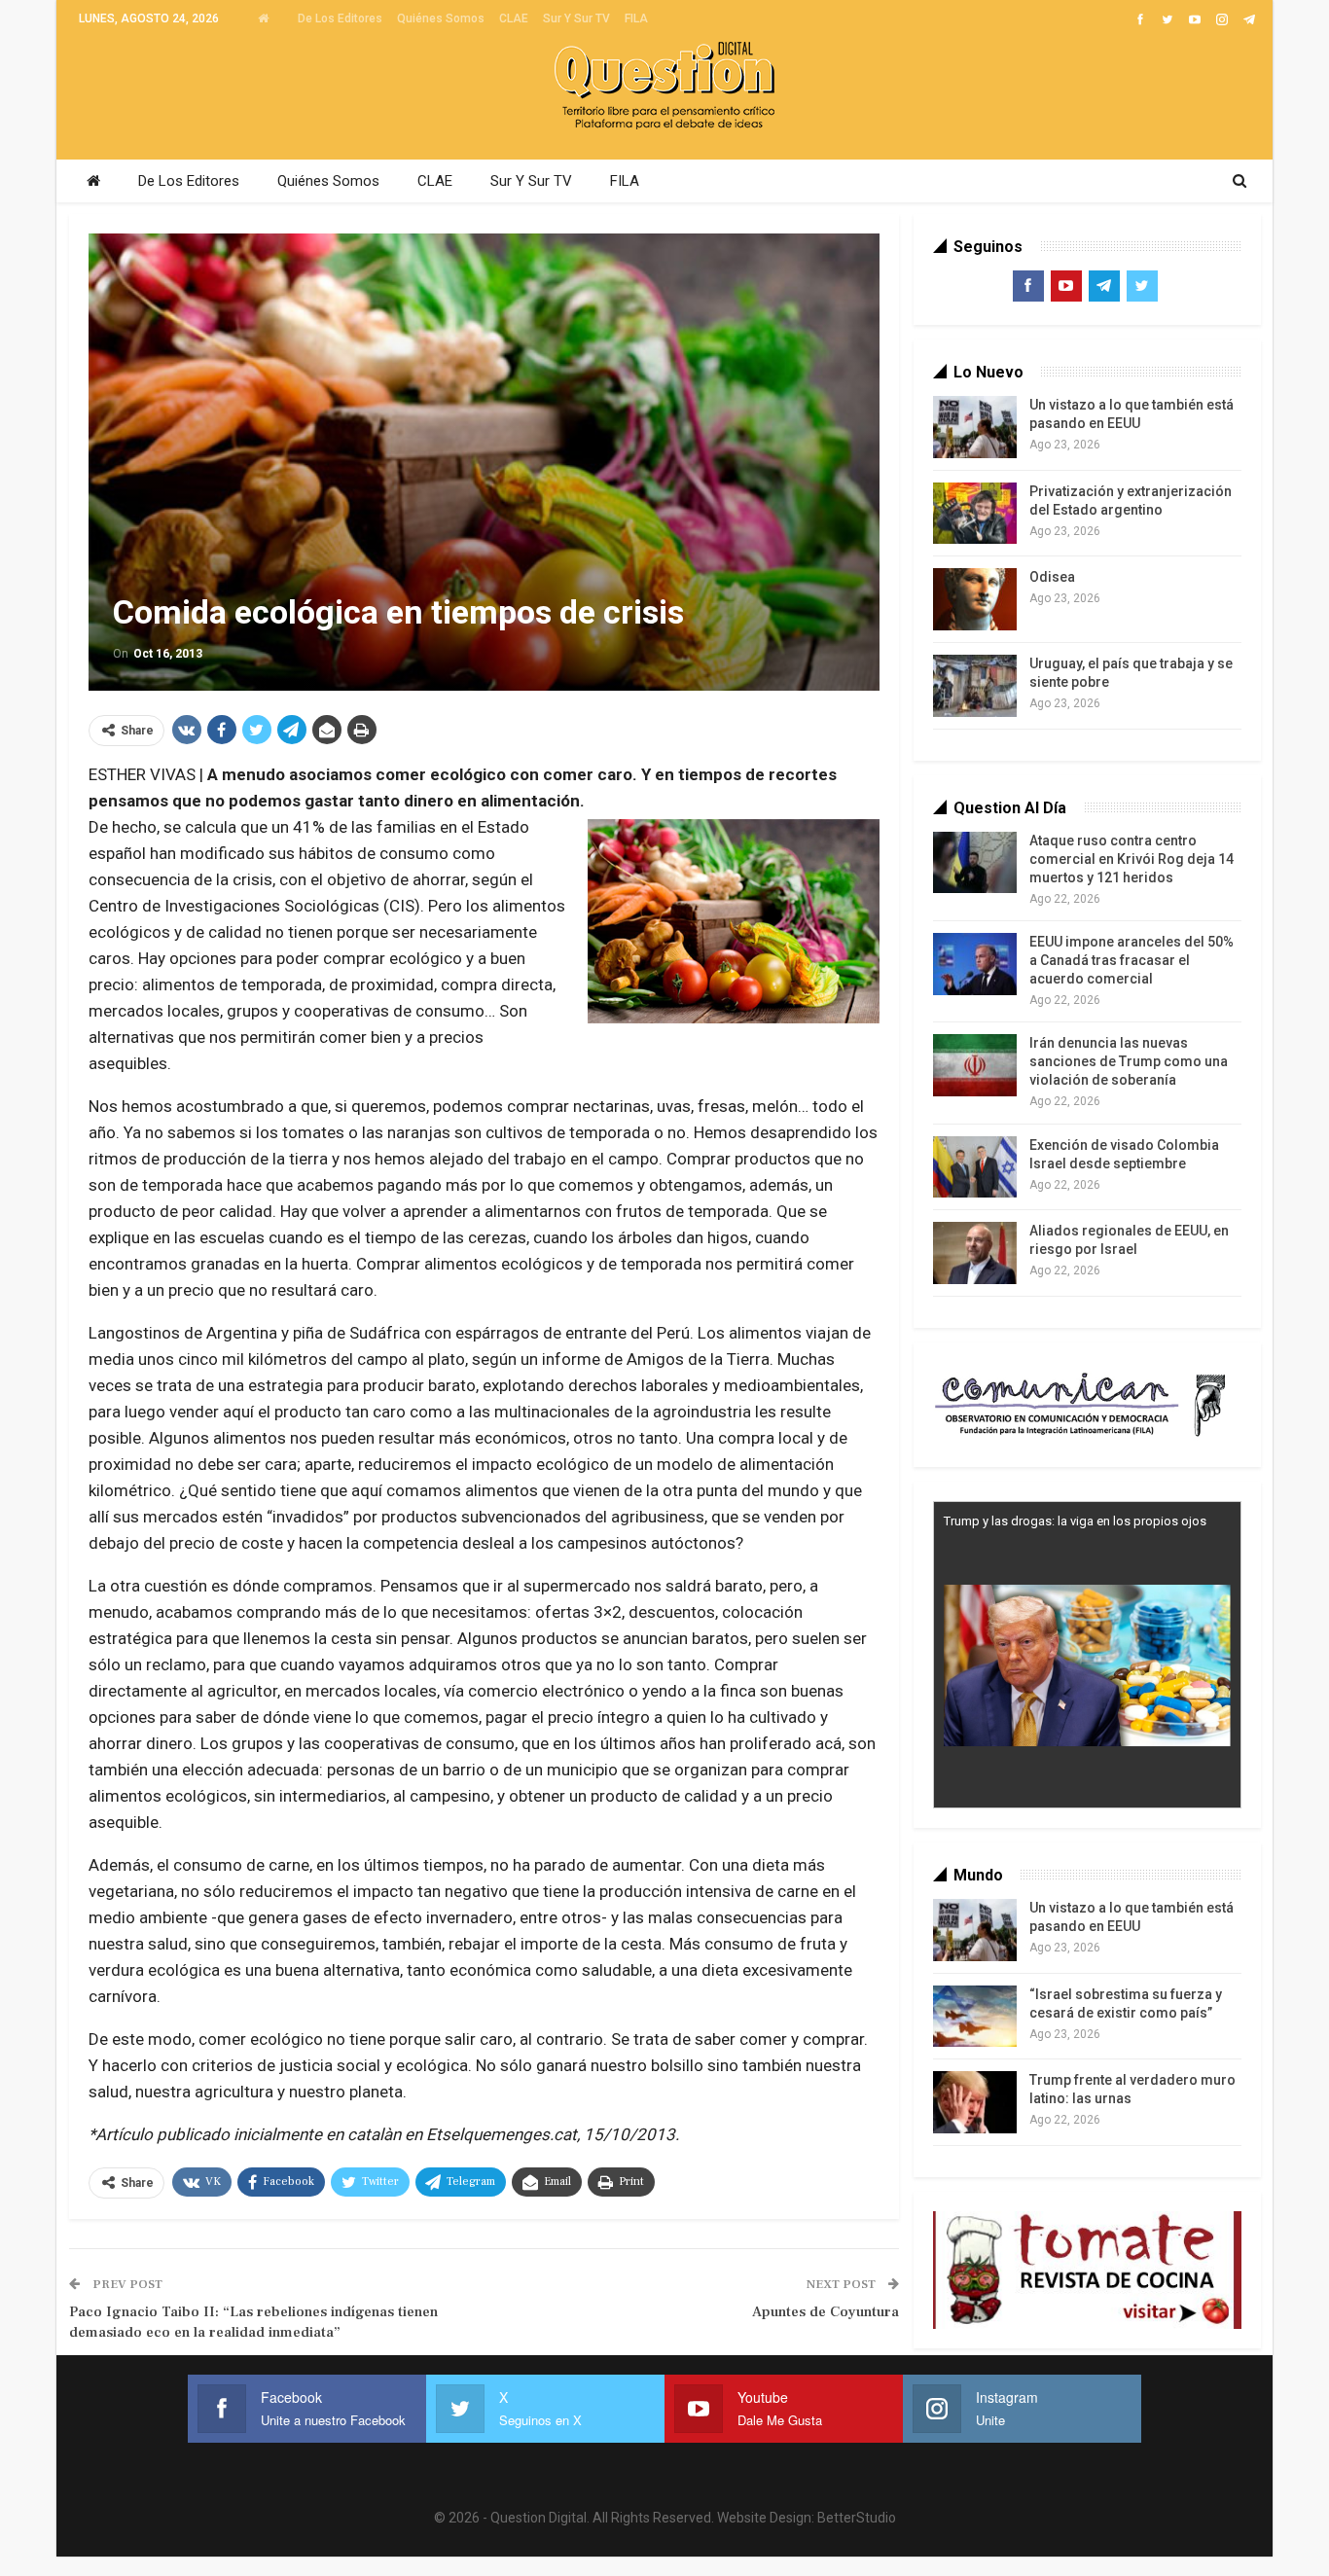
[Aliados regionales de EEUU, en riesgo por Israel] (975, 1253)
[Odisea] (975, 599)
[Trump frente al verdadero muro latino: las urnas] (975, 2102)
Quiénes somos (441, 18)
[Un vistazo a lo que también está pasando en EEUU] (975, 427)
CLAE (514, 18)
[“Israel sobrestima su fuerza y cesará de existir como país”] (975, 2017)
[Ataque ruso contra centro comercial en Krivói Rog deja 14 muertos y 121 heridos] (975, 863)
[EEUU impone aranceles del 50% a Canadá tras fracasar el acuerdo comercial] (975, 964)
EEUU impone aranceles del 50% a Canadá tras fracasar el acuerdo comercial (1131, 960)
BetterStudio (857, 2518)
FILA (636, 18)
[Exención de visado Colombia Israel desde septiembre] (975, 1167)
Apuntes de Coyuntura (826, 2312)
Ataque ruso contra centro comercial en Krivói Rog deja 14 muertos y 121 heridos (1131, 859)
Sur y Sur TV (576, 18)
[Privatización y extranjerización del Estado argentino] (975, 514)
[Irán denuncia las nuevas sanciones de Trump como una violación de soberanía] (975, 1065)
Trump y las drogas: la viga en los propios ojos (1075, 1521)
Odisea (1052, 577)
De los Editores (340, 18)
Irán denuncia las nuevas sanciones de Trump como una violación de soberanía (1129, 1061)
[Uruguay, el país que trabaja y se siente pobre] (975, 686)
